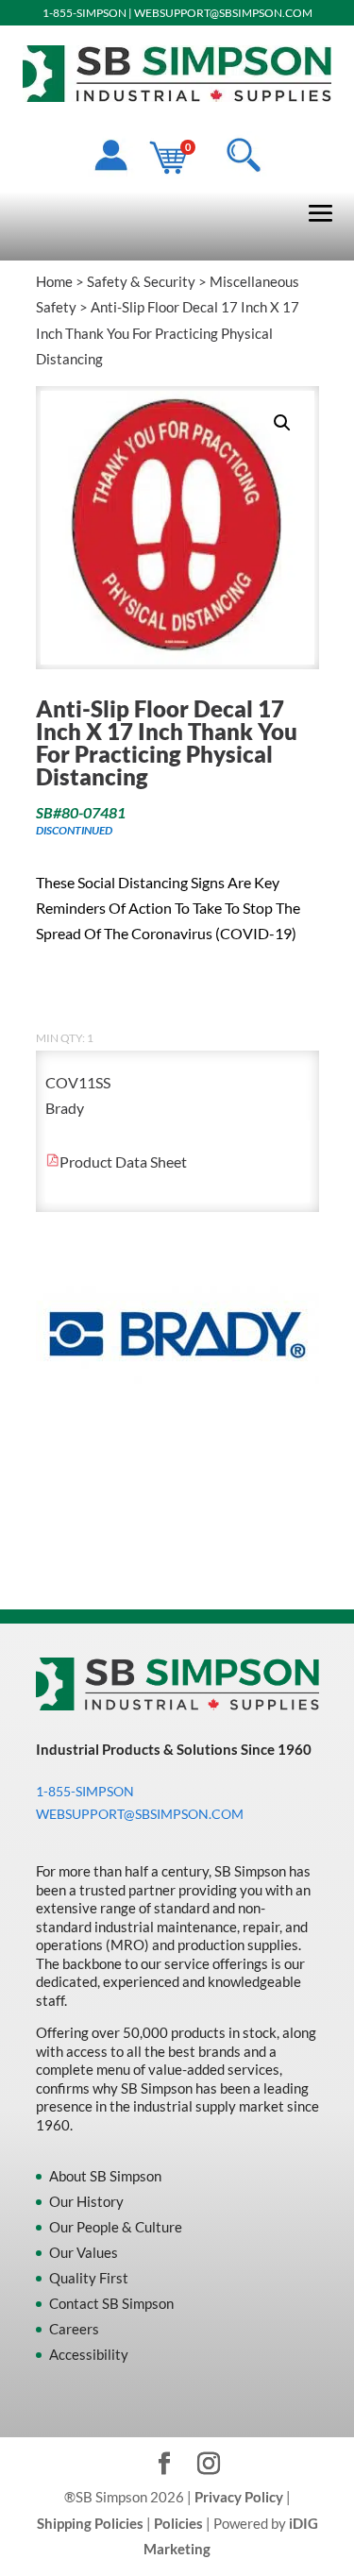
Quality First (89, 2278)
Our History (86, 2201)
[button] (282, 423)
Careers (74, 2329)
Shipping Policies (90, 2523)
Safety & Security (141, 281)
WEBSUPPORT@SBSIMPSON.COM (223, 13)
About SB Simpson (105, 2176)
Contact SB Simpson (111, 2303)
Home (54, 281)
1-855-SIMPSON (84, 13)
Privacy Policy (239, 2497)
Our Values (84, 2252)
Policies (178, 2523)
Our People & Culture (116, 2227)
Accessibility (89, 2354)
